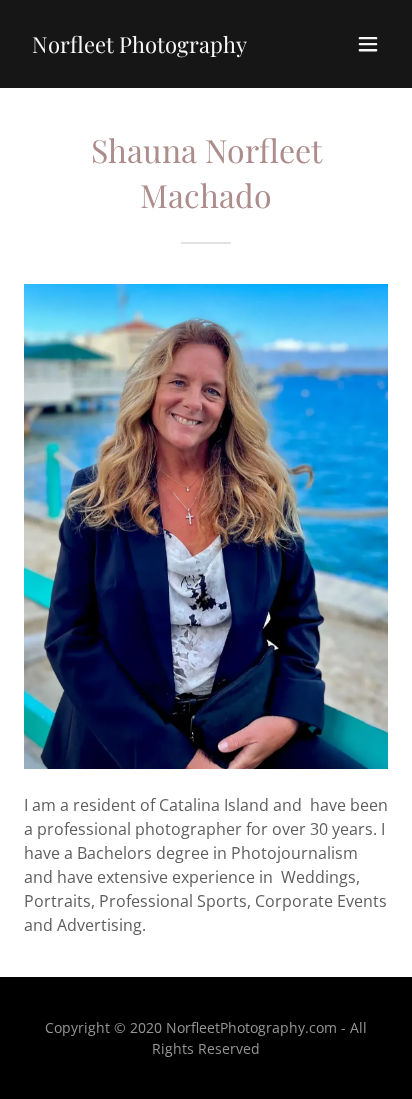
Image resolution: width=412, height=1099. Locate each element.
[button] (368, 44)
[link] (139, 47)
